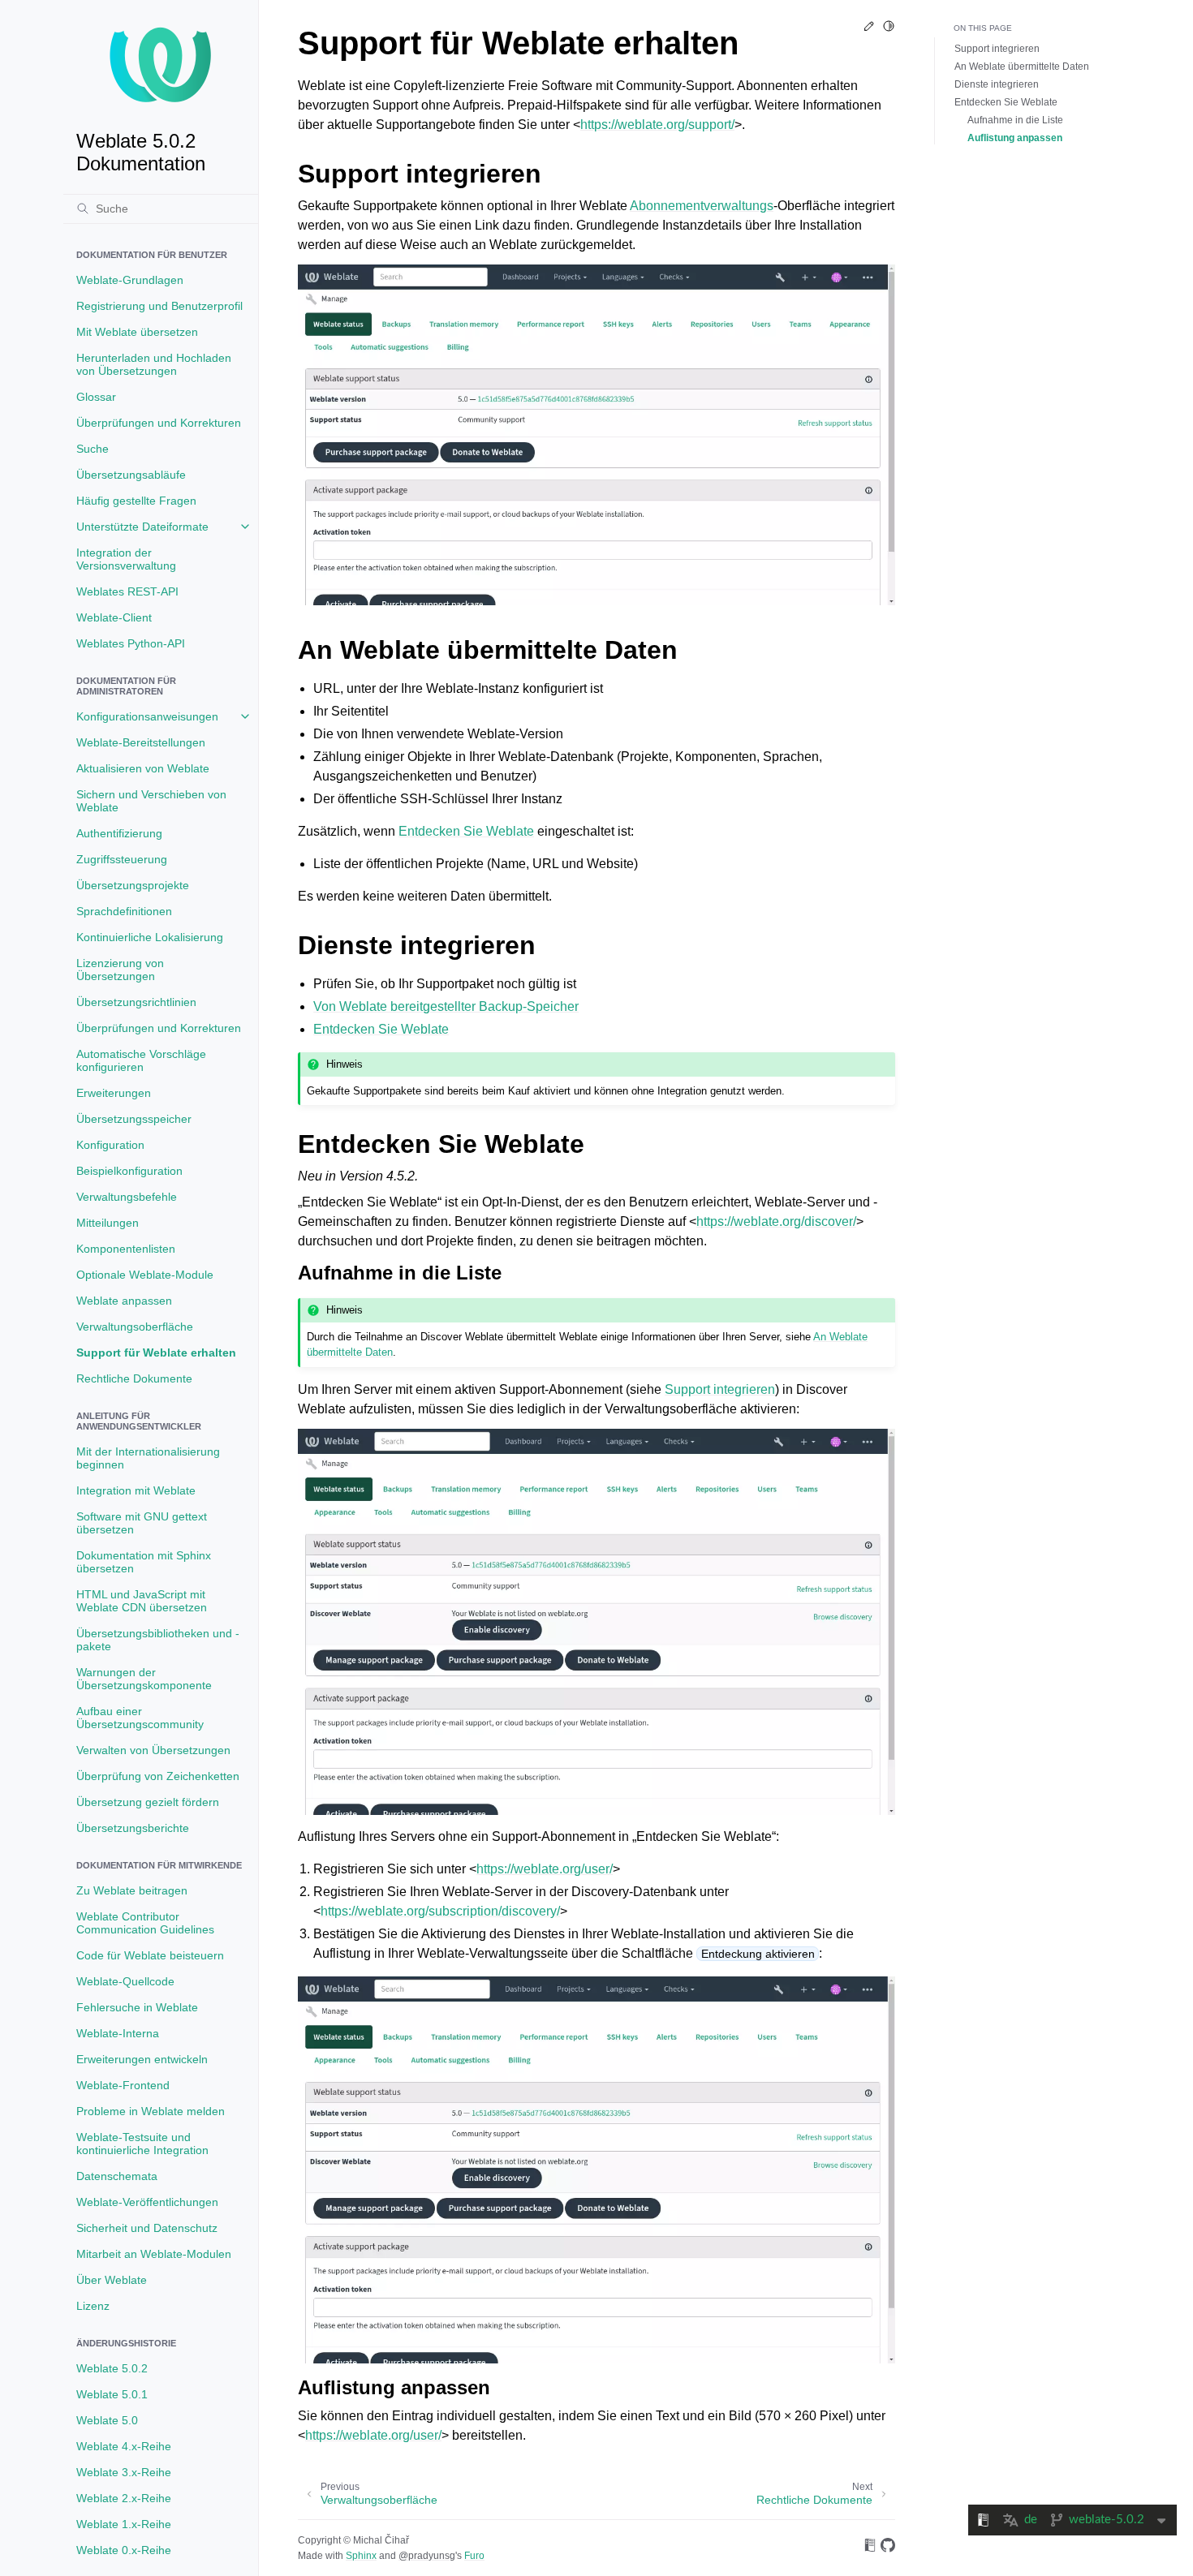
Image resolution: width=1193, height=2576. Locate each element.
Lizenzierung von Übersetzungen (120, 970)
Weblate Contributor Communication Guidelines (145, 1923)
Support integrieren (997, 49)
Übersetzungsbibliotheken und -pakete (158, 1640)
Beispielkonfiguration (129, 1171)
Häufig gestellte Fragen (136, 501)
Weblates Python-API (131, 643)
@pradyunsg (427, 2556)
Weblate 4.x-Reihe (124, 2446)
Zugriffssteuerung (122, 859)
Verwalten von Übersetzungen (153, 1750)
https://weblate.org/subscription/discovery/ (440, 1911)
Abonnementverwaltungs (702, 206)
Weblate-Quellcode (125, 1981)
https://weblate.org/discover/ (776, 1221)
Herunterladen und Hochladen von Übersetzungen (154, 364)
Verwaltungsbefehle (127, 1197)
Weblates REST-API (127, 591)
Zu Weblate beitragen (132, 1890)
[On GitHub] (888, 2548)
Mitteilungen (108, 1223)
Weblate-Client (114, 617)
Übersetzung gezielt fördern (148, 1802)
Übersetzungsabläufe (131, 475)
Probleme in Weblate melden (151, 2111)
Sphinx (361, 2556)
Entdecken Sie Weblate (1006, 102)
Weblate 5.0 (107, 2420)
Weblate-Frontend (123, 2085)
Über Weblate (112, 2280)
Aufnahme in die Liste (1015, 120)
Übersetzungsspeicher (134, 1119)
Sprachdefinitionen (124, 911)
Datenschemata (117, 2176)
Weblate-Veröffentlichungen (147, 2202)
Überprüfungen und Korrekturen (159, 423)
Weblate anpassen (124, 1301)
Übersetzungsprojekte (133, 885)
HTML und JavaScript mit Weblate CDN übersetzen (142, 1601)
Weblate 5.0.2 (112, 2368)
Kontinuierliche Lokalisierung (150, 937)
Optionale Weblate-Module (145, 1275)
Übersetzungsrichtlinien (136, 1002)
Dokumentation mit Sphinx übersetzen (144, 1562)
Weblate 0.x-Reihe (124, 2550)
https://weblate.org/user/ (545, 1869)
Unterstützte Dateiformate (142, 527)
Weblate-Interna (118, 2033)
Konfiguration (110, 1145)
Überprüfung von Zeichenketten (158, 1776)
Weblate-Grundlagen (130, 280)
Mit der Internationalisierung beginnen (148, 1458)
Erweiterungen (114, 1093)
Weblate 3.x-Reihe (124, 2472)
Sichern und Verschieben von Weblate (151, 801)
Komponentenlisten (126, 1249)
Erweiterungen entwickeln (142, 2059)
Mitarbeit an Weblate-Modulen (154, 2254)
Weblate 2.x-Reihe (124, 2498)
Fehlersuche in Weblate (137, 2007)
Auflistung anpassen (1015, 138)
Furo (474, 2556)
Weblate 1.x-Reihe (124, 2524)
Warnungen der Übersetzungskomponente (144, 1679)
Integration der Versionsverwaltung (126, 559)
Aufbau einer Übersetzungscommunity (140, 1718)
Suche (93, 449)
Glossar (96, 397)
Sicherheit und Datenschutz (147, 2228)
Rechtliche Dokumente (134, 1378)
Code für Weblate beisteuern (150, 1955)
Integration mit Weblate (136, 1490)
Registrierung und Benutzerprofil (159, 306)
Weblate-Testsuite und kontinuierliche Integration (142, 2144)
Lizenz (93, 2306)
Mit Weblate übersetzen (137, 332)
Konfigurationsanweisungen (147, 716)
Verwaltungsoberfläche (135, 1327)
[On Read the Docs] (870, 2548)
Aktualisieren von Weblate (143, 768)
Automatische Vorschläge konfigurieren (141, 1060)
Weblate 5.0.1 (112, 2394)
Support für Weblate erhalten (156, 1353)
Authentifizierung (119, 833)
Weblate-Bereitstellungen (141, 742)
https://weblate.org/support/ (657, 125)
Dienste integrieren (997, 84)
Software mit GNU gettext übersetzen (142, 1523)
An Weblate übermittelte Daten (1022, 67)
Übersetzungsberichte (133, 1828)
